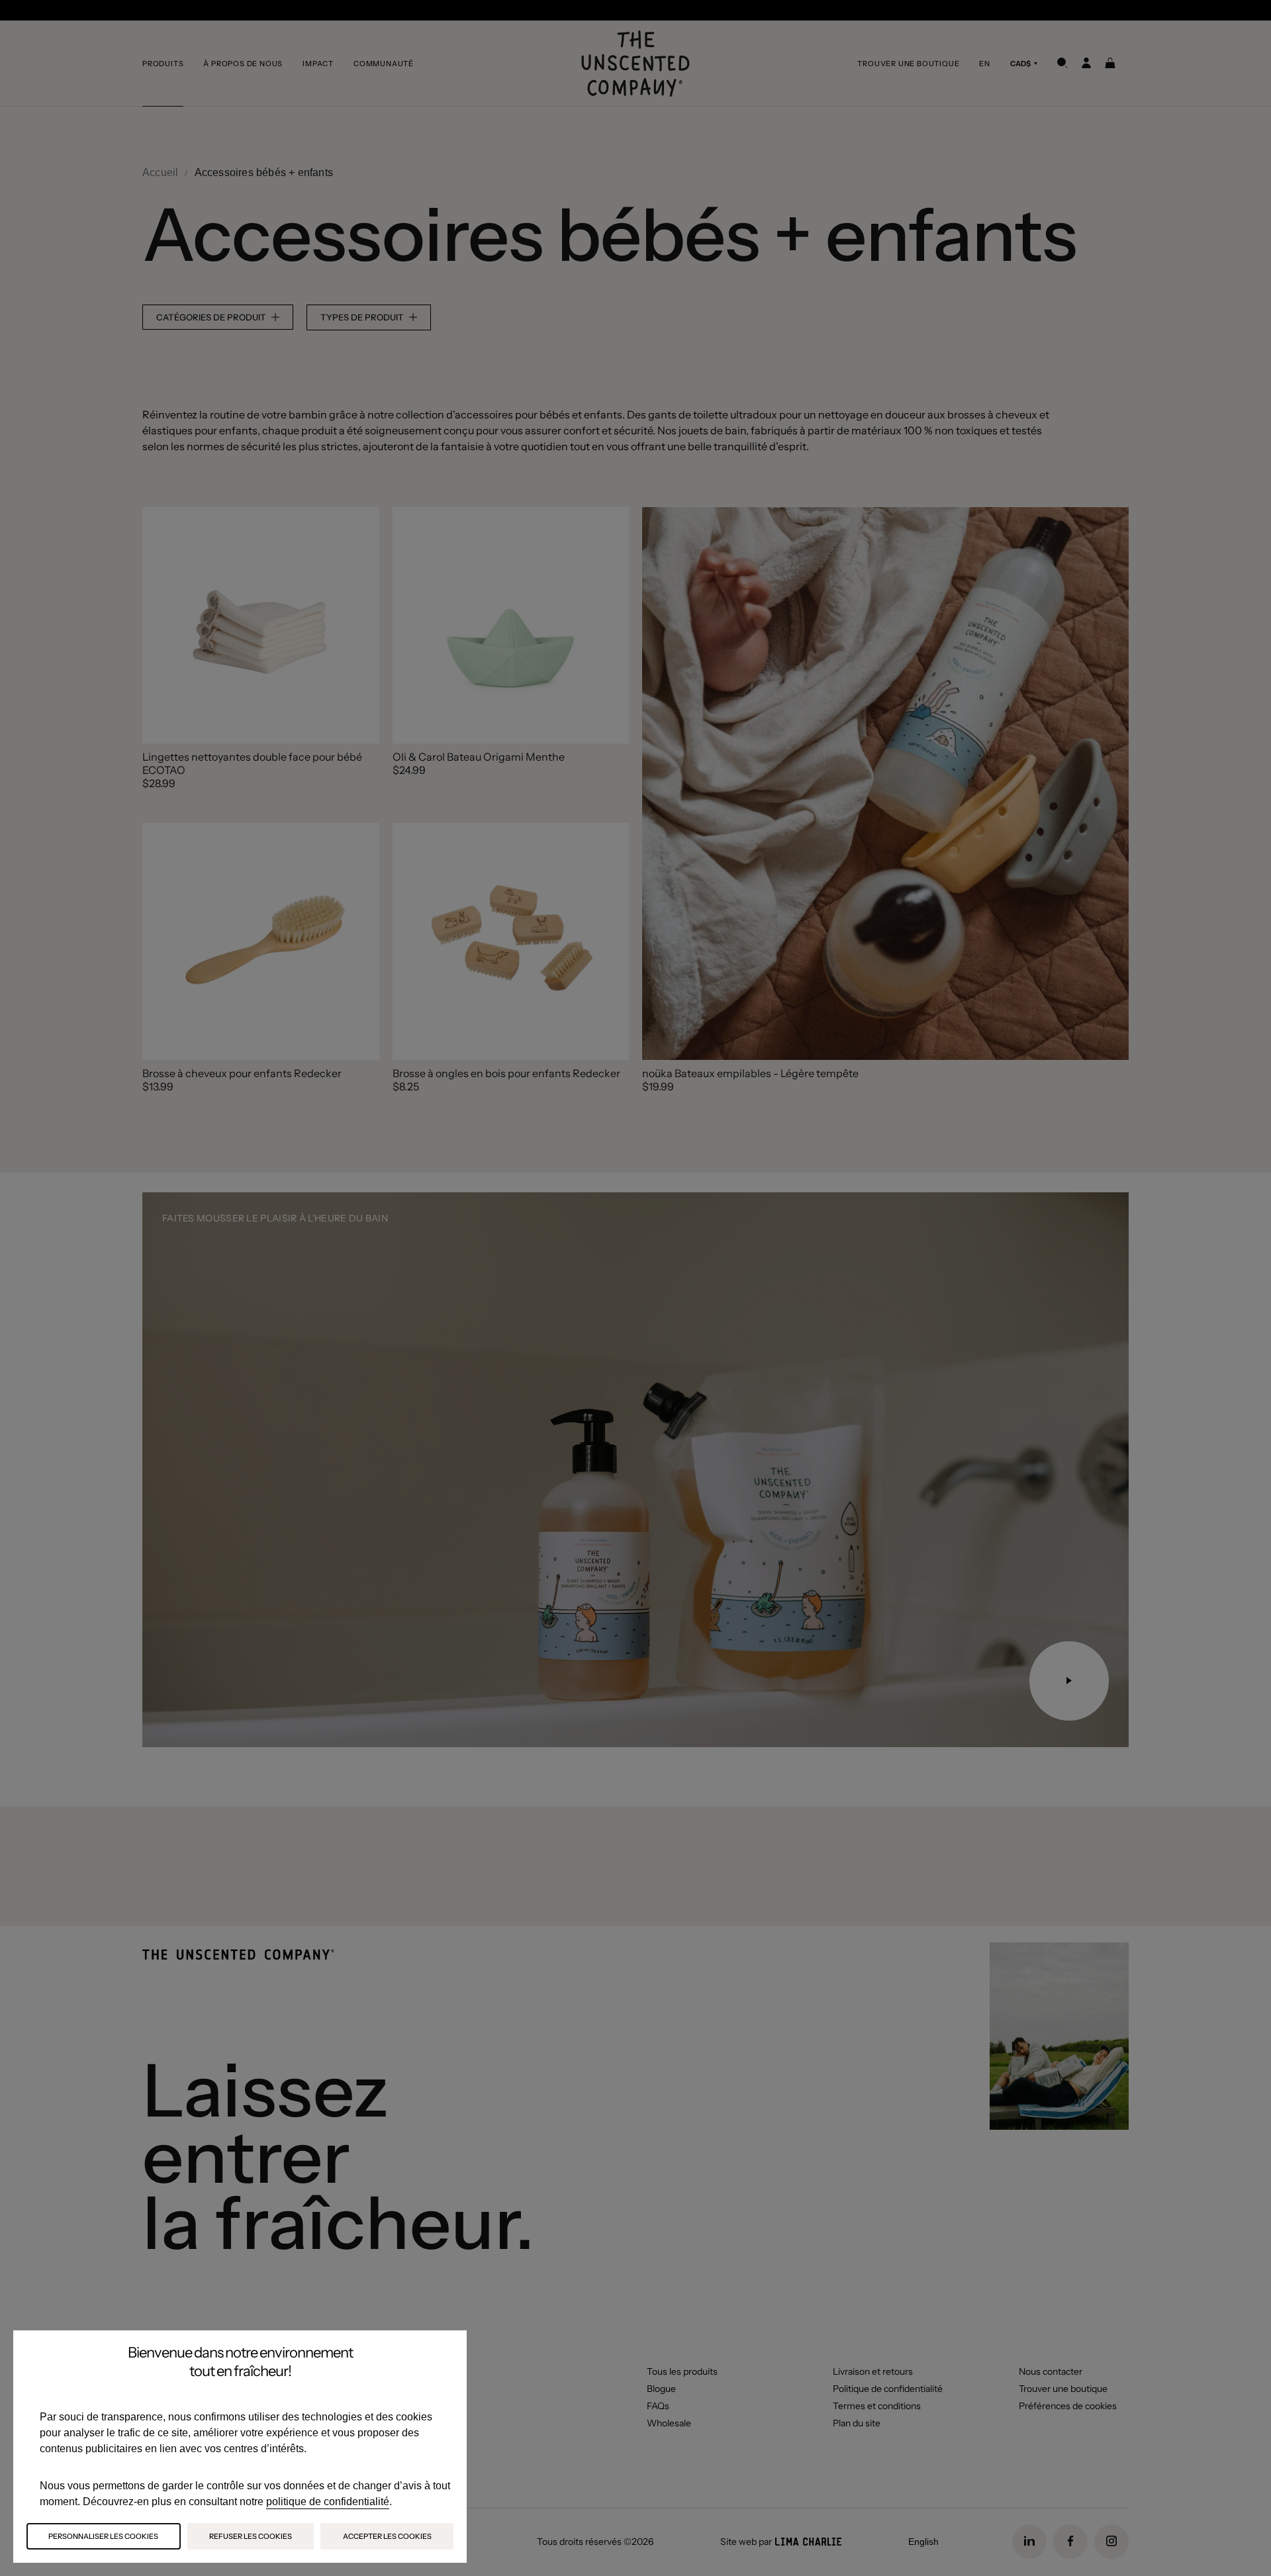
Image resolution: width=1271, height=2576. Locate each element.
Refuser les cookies (251, 2536)
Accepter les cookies (387, 2536)
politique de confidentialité (328, 2502)
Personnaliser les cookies (103, 2536)
